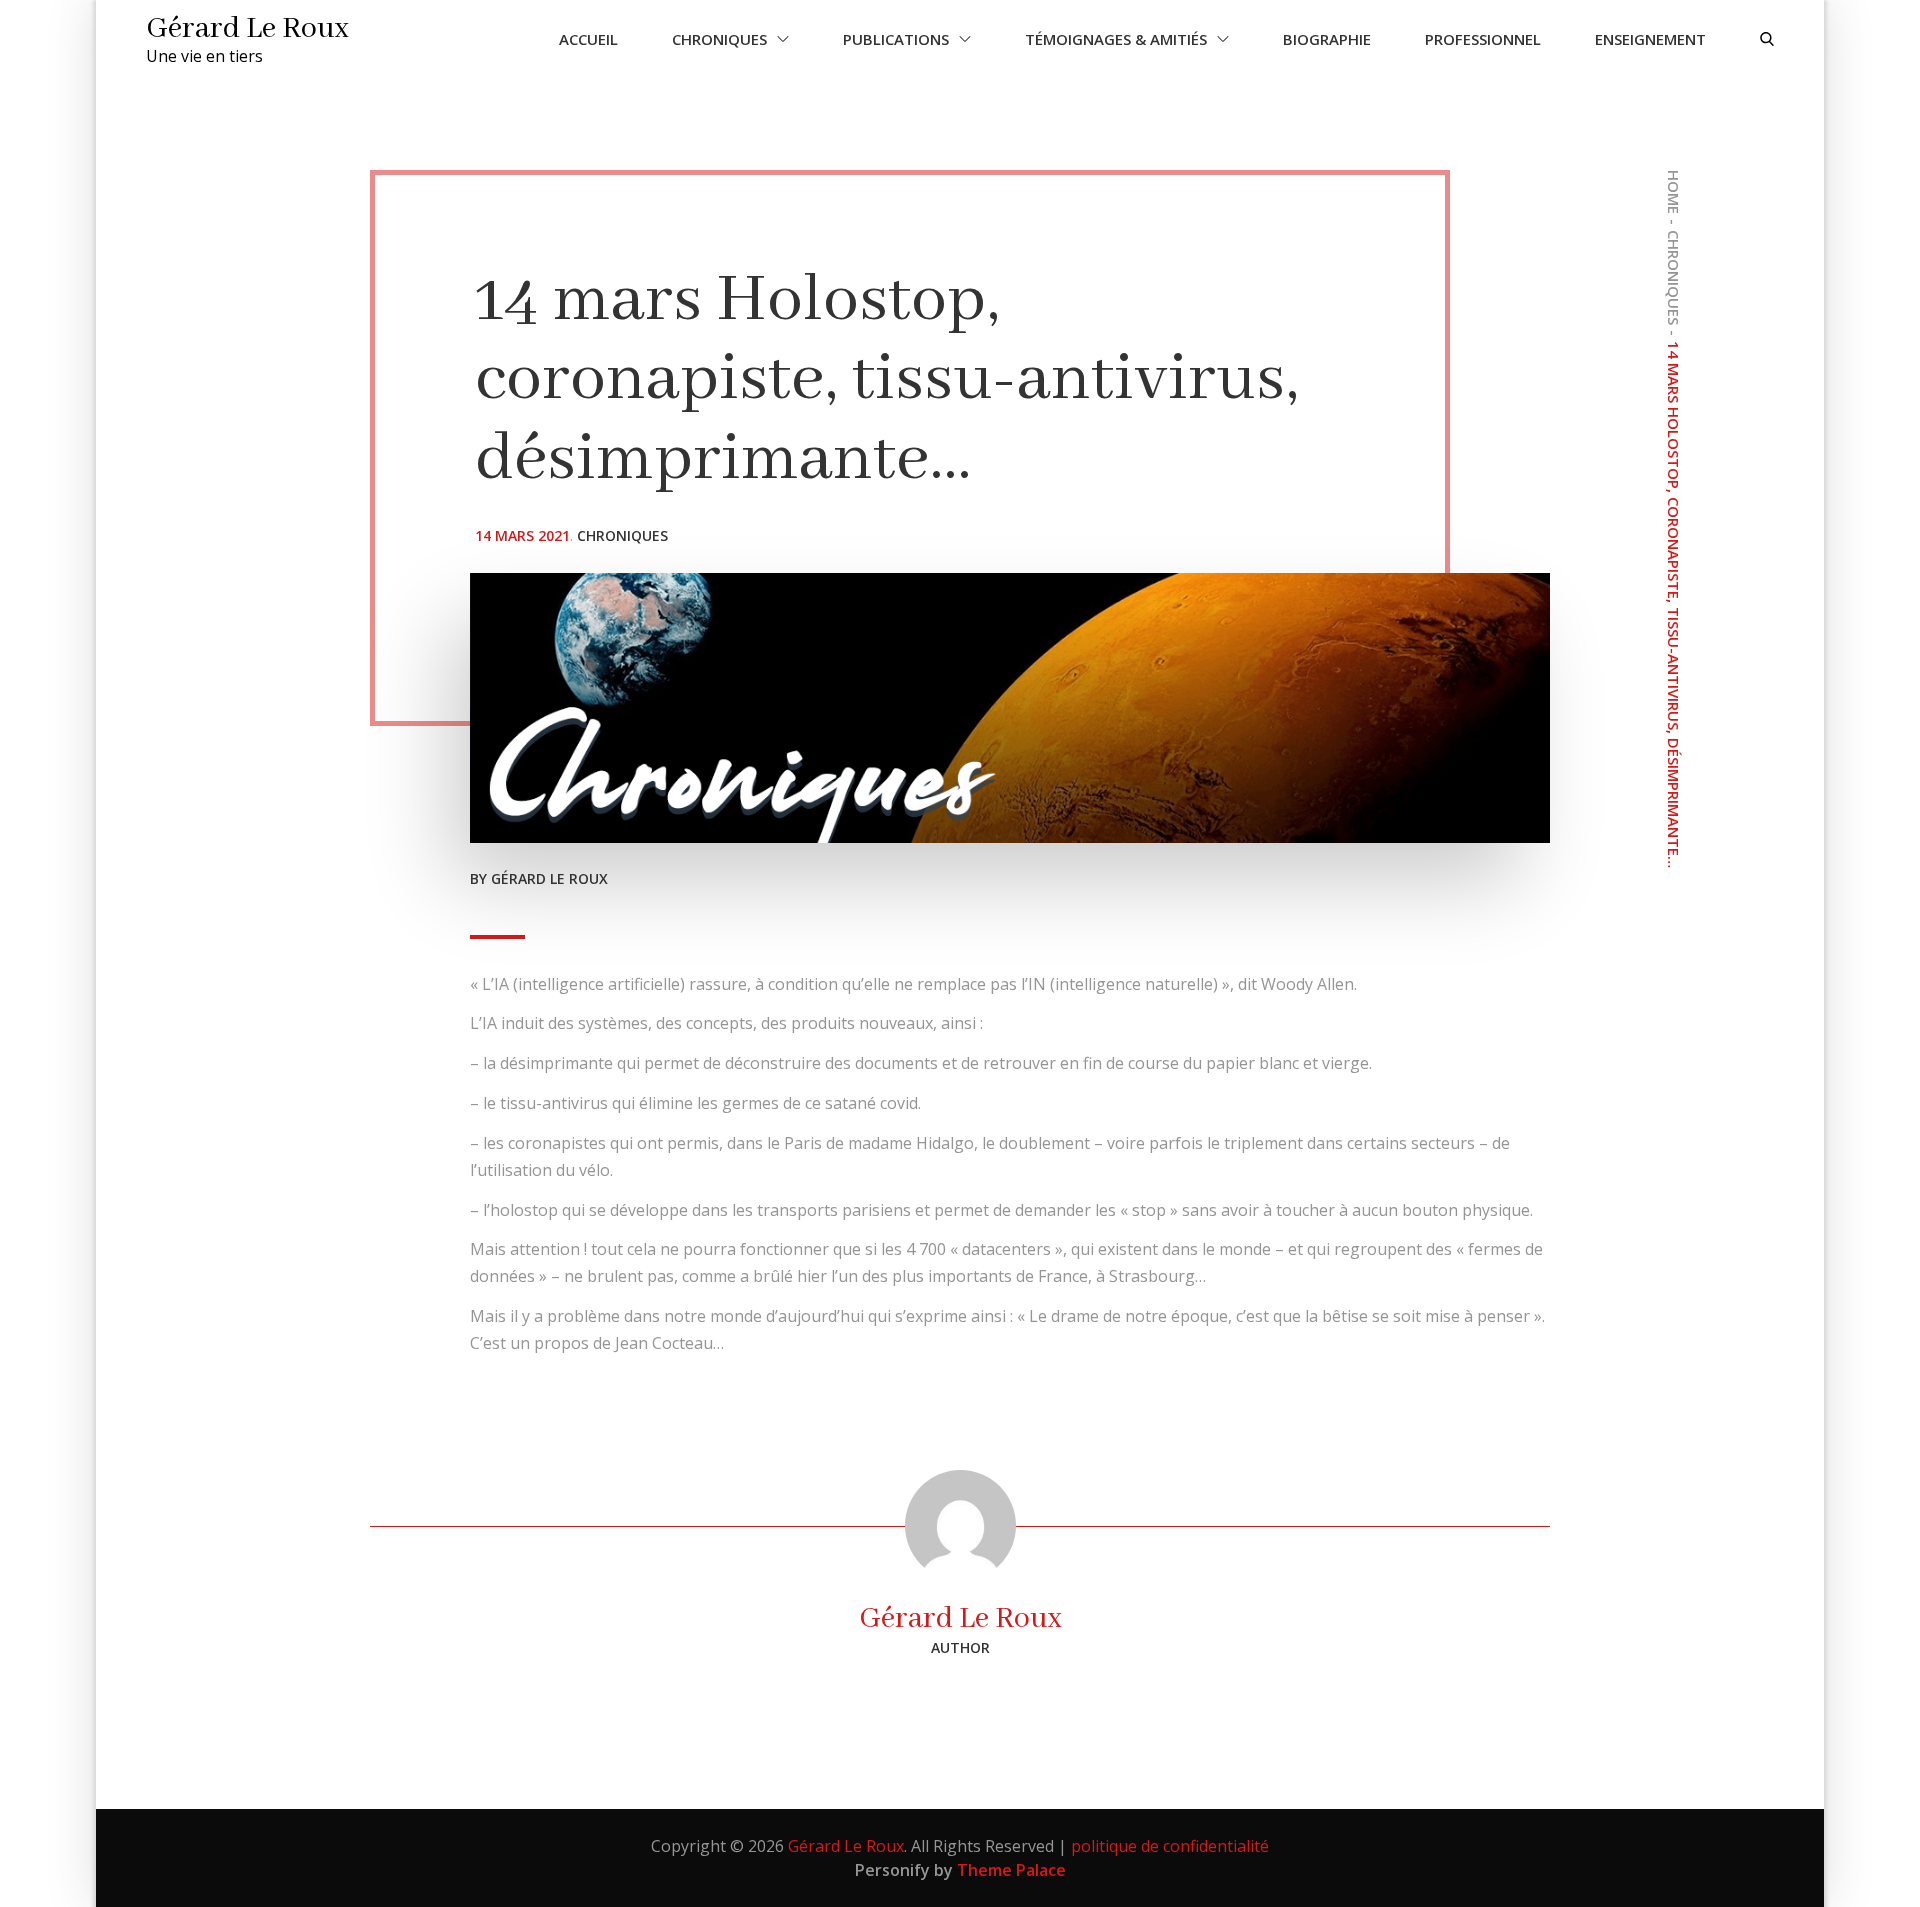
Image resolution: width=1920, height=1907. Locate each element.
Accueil (588, 39)
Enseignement (1650, 39)
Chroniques (719, 39)
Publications (896, 39)
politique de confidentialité (1170, 1846)
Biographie (1327, 39)
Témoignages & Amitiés (1116, 39)
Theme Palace (1011, 1870)
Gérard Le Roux (247, 29)
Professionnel (1483, 39)
